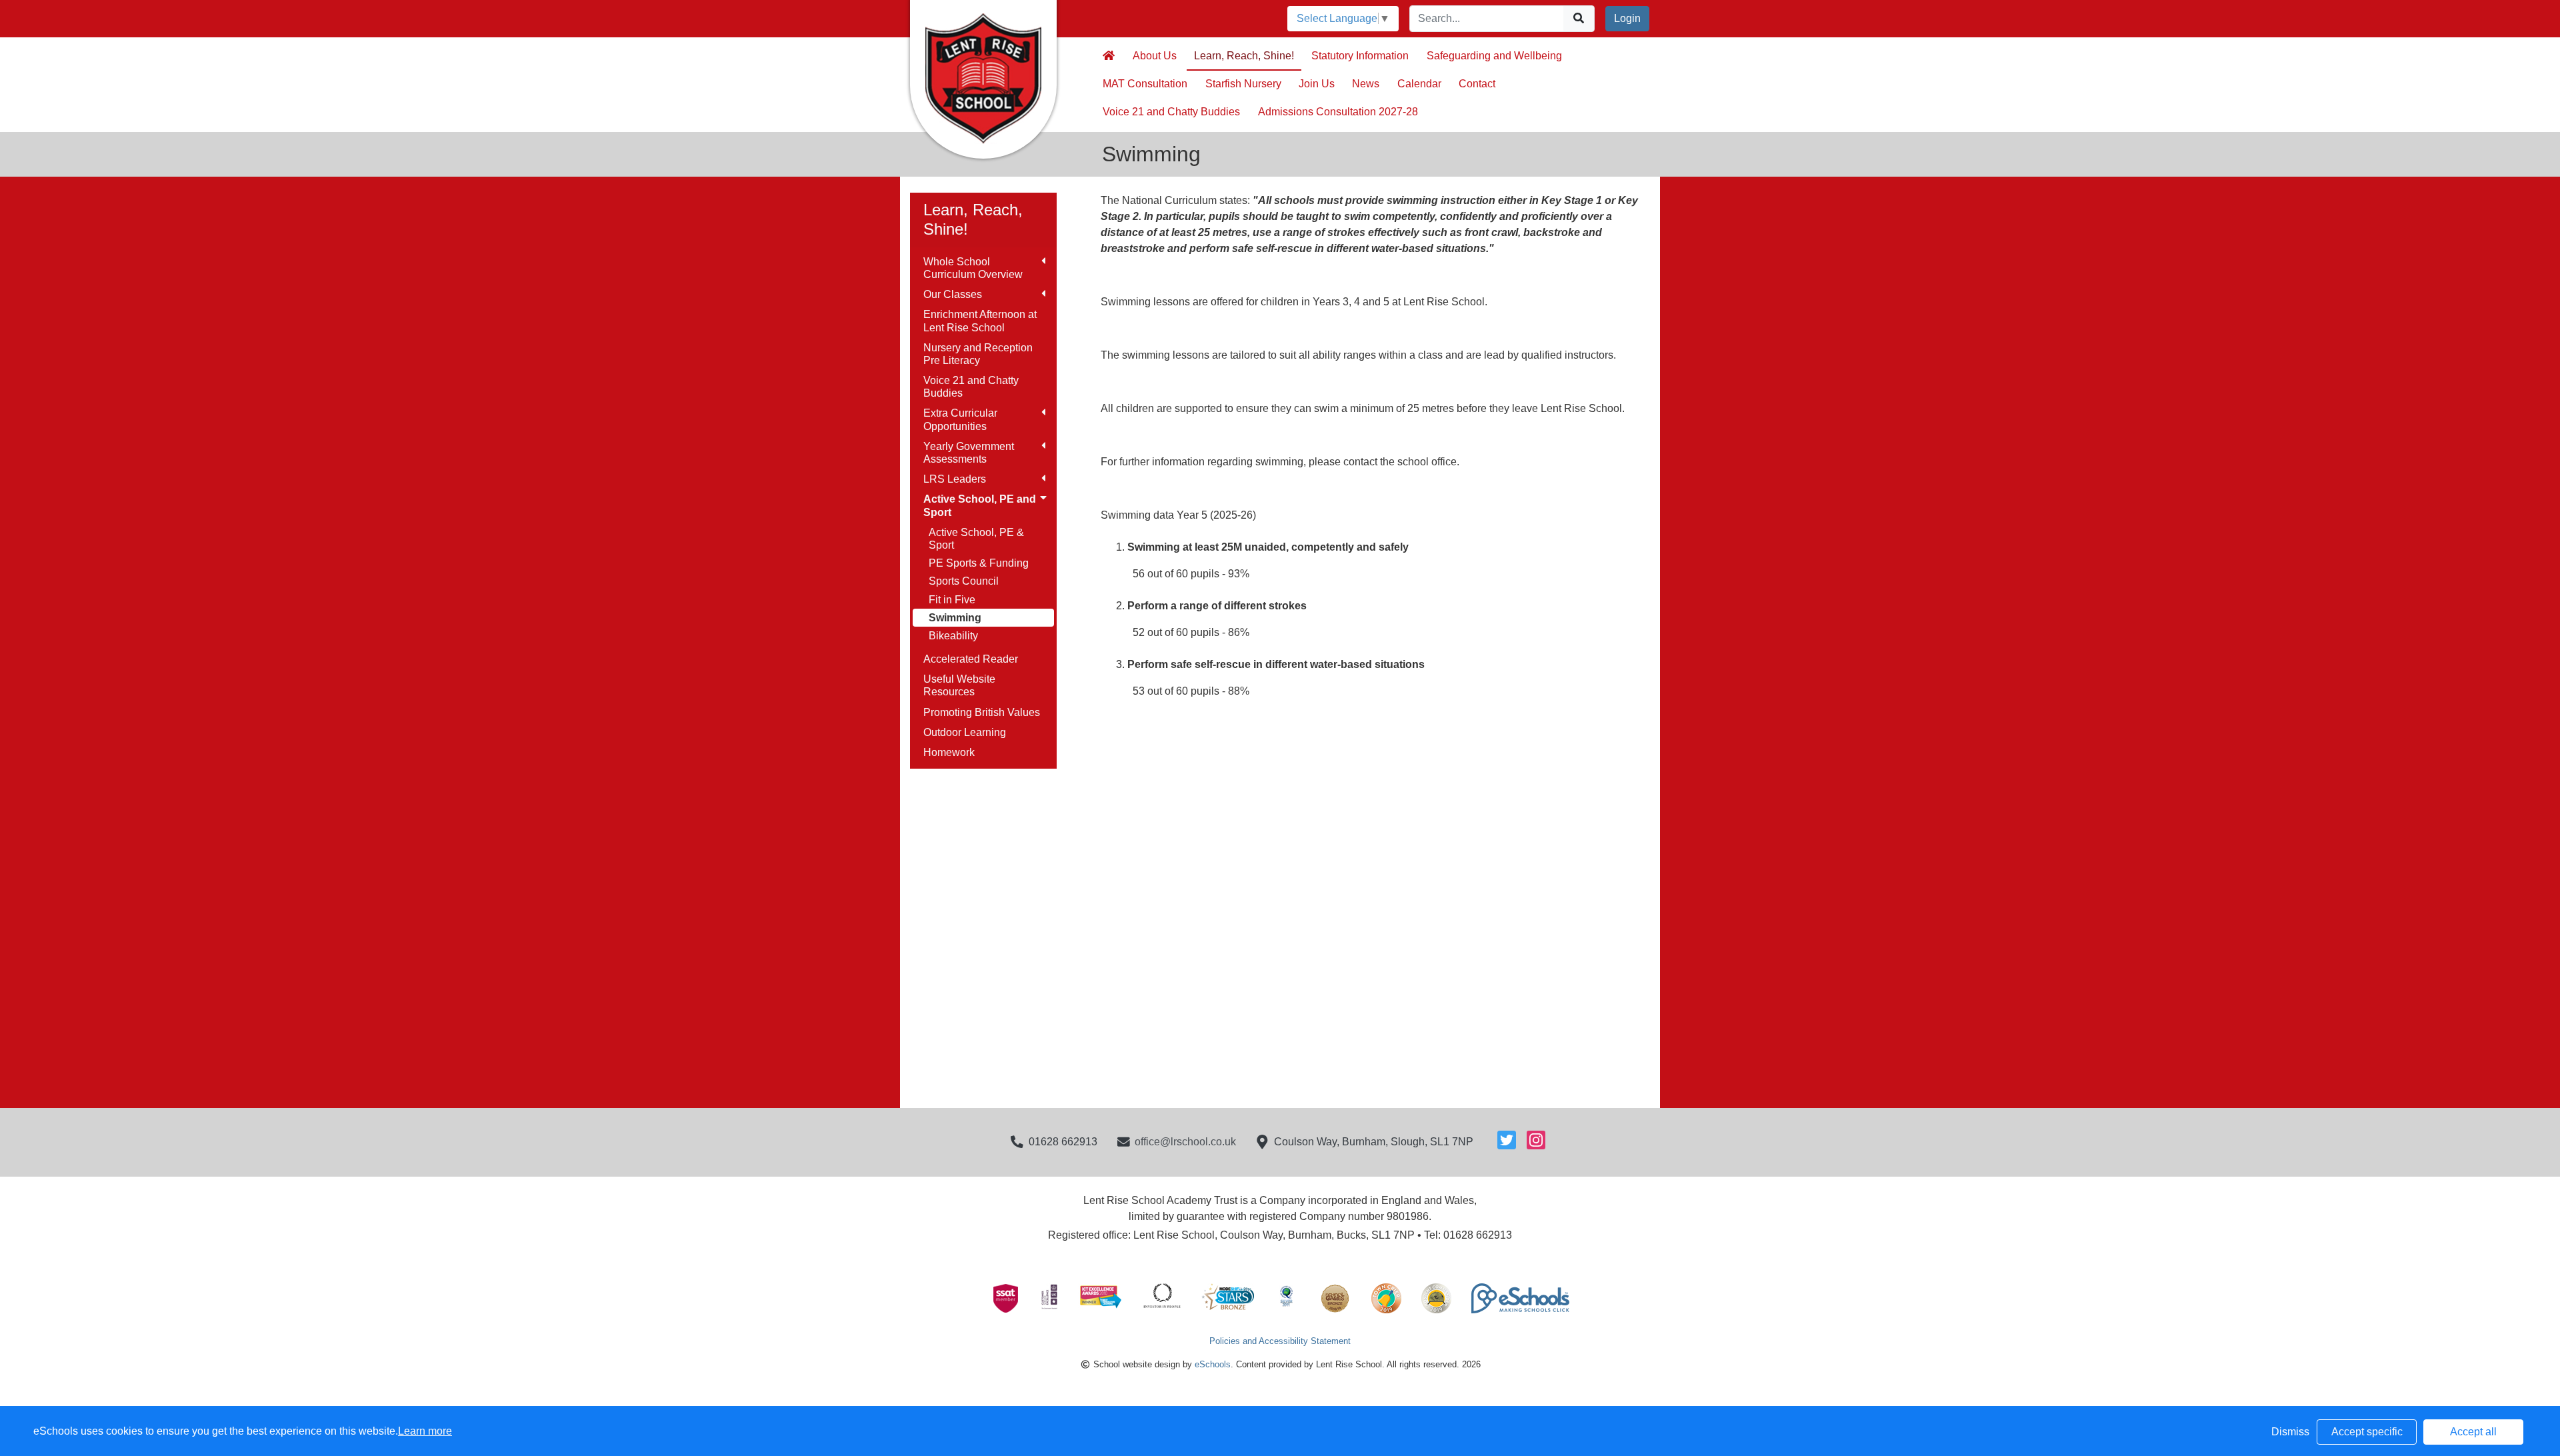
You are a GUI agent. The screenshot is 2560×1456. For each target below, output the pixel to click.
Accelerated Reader (971, 659)
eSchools (1213, 1364)
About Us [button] (1155, 56)
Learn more (425, 1431)
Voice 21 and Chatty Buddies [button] (1171, 112)
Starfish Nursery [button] (1243, 84)
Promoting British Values (982, 712)
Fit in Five (952, 600)
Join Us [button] (1317, 84)
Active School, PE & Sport (976, 539)
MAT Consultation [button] (1145, 84)
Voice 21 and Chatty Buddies (971, 387)
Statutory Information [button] (1360, 56)
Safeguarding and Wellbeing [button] (1494, 56)
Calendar (1419, 84)
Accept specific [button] (2367, 1432)
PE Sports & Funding (979, 563)
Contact (1477, 84)
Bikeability (953, 636)
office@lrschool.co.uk (1185, 1142)
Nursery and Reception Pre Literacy (978, 354)
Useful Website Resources (959, 685)
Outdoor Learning (965, 732)
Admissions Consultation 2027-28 (1338, 112)
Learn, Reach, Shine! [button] (1244, 56)
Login (1627, 18)
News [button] (1366, 84)
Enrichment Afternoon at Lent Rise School (980, 321)
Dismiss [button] (2290, 1432)
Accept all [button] (2473, 1432)
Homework (949, 752)
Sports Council (964, 581)
